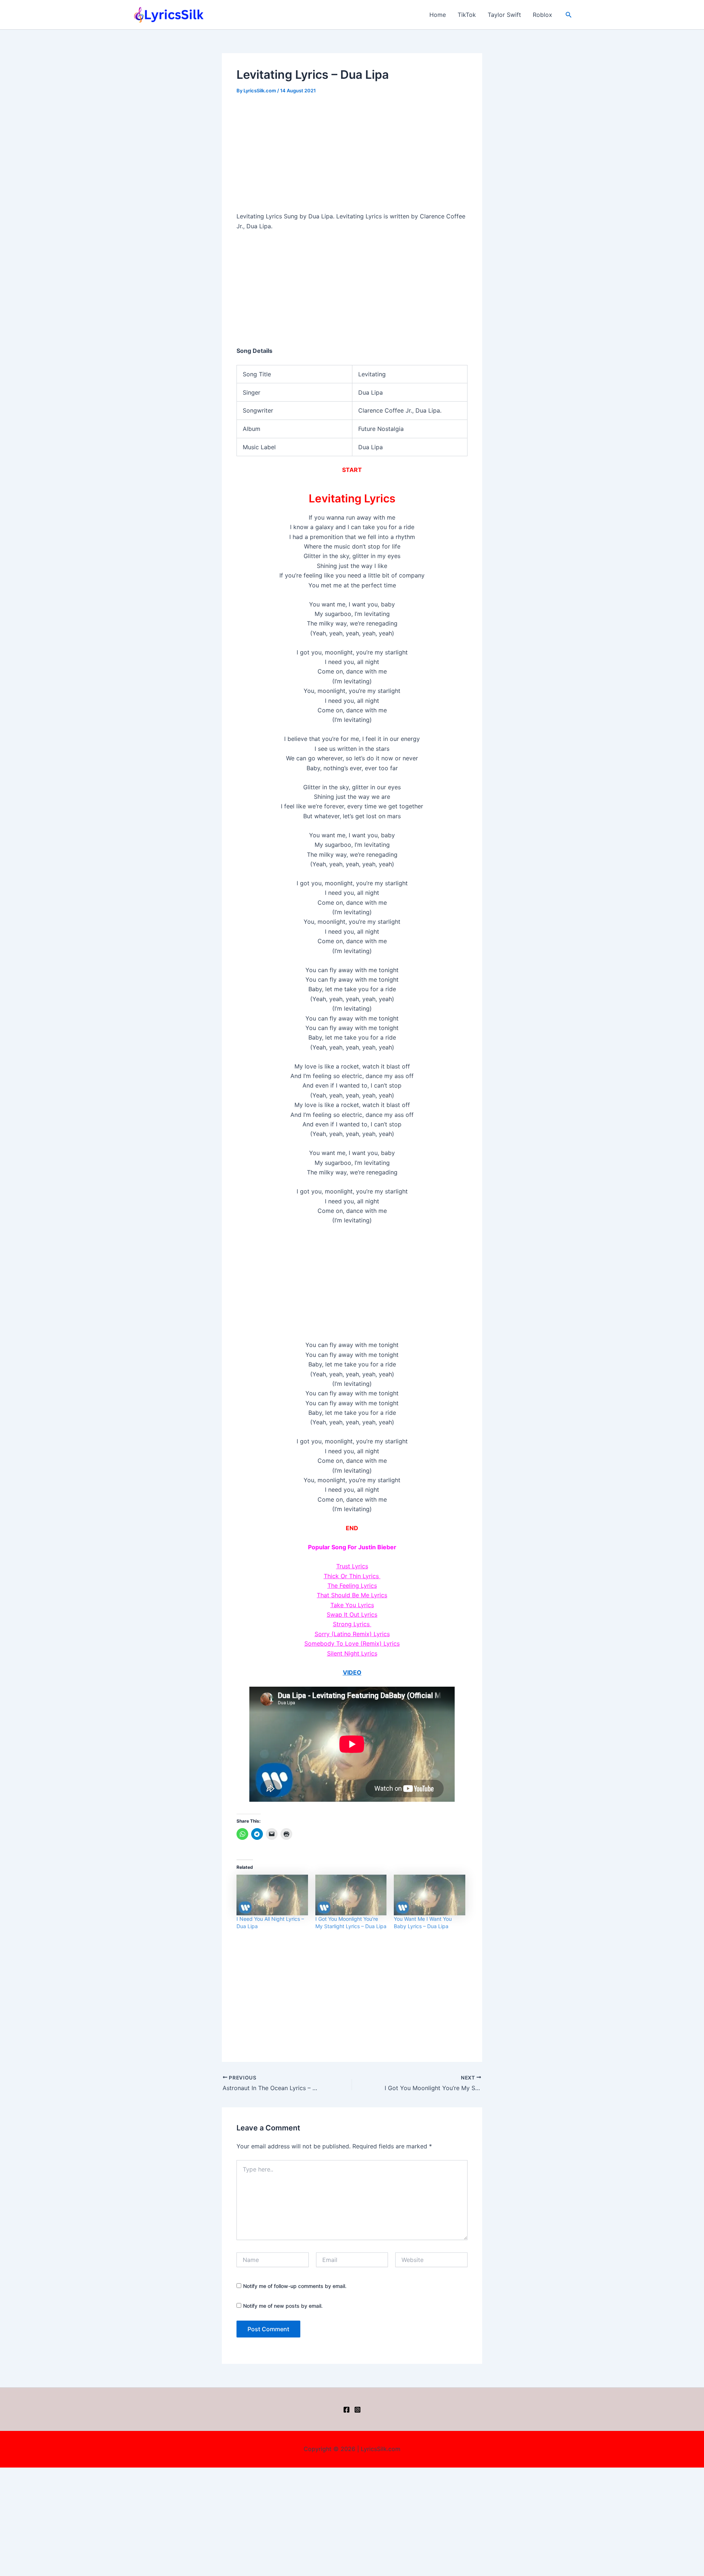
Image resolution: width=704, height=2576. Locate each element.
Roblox (542, 15)
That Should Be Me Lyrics (352, 1595)
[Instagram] (357, 2410)
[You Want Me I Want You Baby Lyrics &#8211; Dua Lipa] (430, 1895)
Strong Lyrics (352, 1624)
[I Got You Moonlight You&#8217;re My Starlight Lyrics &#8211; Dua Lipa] (351, 1895)
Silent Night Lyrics (352, 1653)
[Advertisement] (352, 157)
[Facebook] (346, 2410)
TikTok (467, 15)
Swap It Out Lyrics (352, 1614)
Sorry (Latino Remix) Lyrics (352, 1634)
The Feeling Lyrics (352, 1586)
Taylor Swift (504, 15)
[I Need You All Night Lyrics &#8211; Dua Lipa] (272, 1895)
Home (438, 15)
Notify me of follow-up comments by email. (295, 2286)
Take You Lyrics (352, 1605)
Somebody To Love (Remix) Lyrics (352, 1643)
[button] (569, 15)
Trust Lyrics (352, 1566)
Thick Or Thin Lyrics (352, 1576)
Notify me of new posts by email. (283, 2306)
